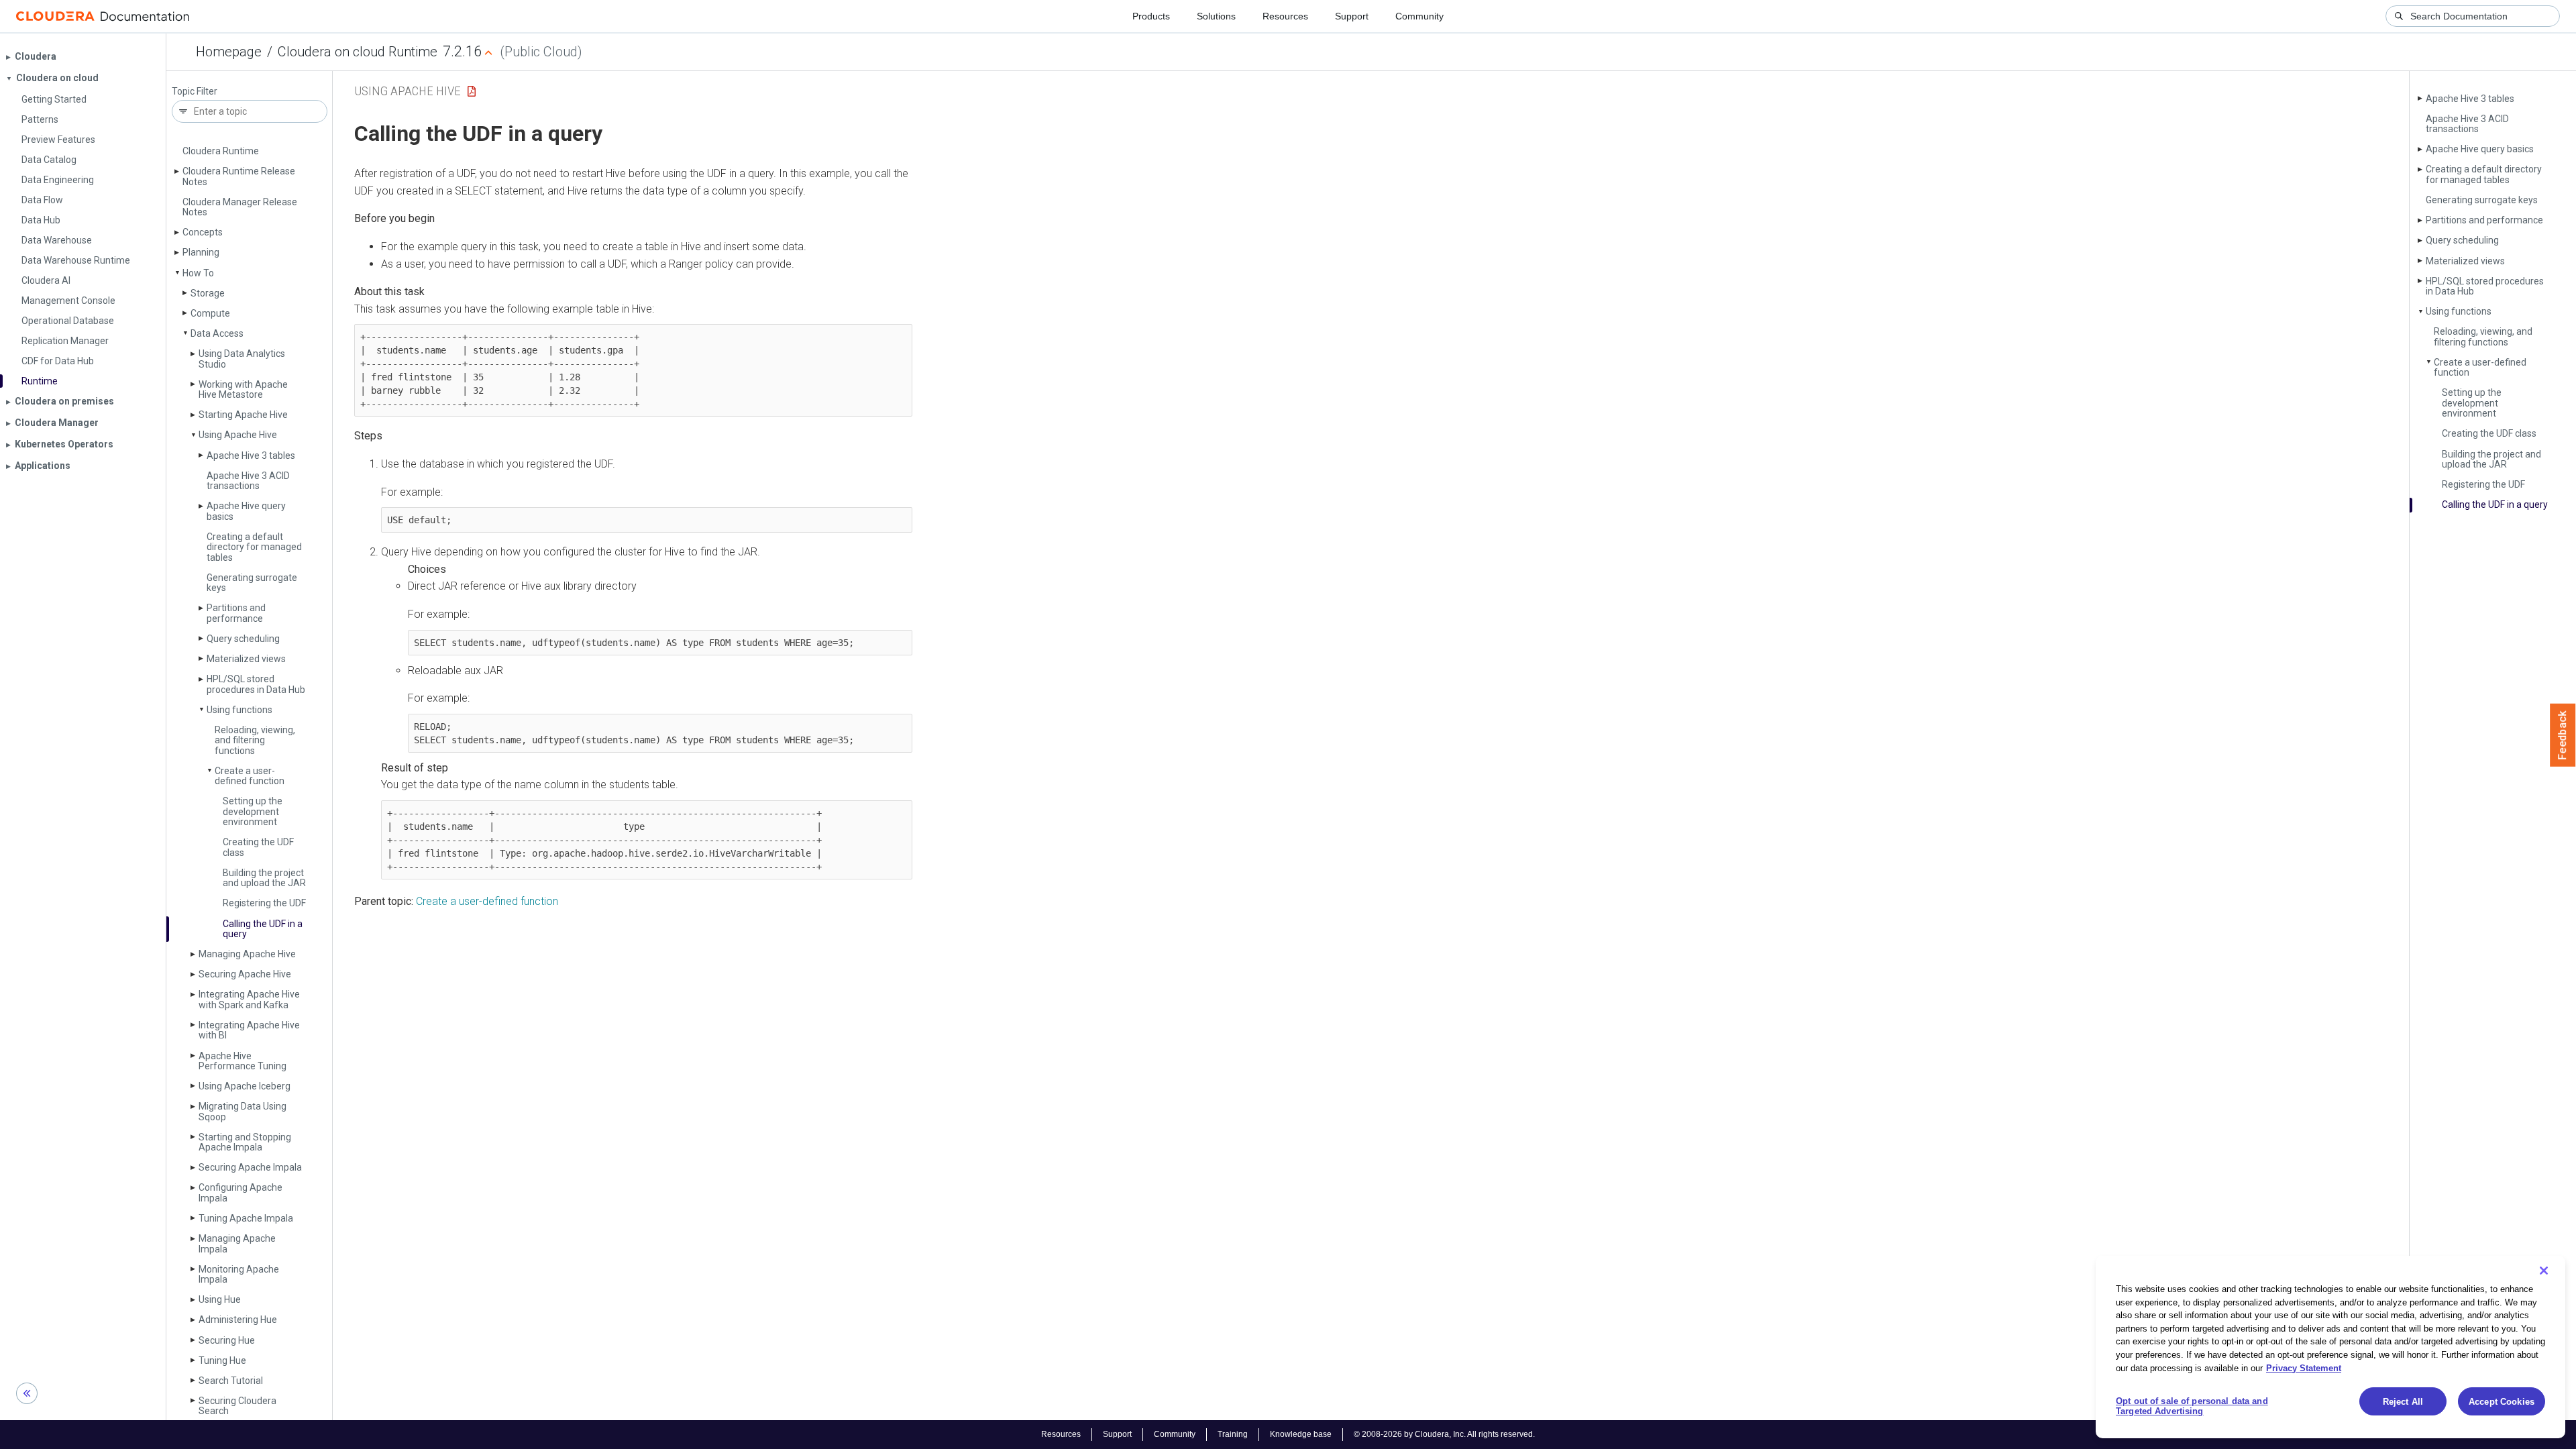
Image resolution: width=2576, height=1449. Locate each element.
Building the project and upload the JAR (264, 878)
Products (1151, 16)
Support (1352, 16)
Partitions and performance (236, 613)
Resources (1285, 16)
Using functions (239, 710)
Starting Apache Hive (243, 415)
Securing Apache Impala (250, 1167)
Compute (210, 313)
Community (1419, 16)
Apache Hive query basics (246, 511)
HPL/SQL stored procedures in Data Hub (256, 684)
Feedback (2563, 735)
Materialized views (246, 659)
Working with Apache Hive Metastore (243, 389)
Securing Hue (227, 1340)
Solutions (1216, 16)
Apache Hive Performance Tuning (243, 1061)
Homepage (229, 52)
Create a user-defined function (250, 776)
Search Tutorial (231, 1381)
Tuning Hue (222, 1360)
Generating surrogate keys (252, 583)
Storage (208, 293)
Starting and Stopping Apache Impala (245, 1142)
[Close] (2544, 1271)
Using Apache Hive (238, 435)
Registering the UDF (264, 903)
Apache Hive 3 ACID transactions (248, 481)
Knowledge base (1301, 1434)
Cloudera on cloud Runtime (358, 52)
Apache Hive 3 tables (251, 455)
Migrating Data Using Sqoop (243, 1111)
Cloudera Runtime (221, 151)
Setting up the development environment (253, 811)
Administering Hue (238, 1320)
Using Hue (220, 1299)
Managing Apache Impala (237, 1243)
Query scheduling (243, 639)
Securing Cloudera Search (237, 1406)
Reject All (2403, 1402)
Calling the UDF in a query (263, 929)
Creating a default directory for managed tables (254, 547)
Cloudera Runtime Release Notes (239, 176)
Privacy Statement (2304, 1367)
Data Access (217, 333)
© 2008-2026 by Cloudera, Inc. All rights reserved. (1444, 1434)
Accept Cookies (2502, 1402)
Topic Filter (195, 92)
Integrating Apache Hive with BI (249, 1030)
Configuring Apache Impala (240, 1192)
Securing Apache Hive (245, 974)
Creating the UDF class (258, 847)
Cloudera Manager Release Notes (240, 207)
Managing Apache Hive (247, 954)
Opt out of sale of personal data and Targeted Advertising (2192, 1406)
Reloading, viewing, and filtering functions (255, 740)
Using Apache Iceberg (245, 1086)
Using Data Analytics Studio (242, 359)
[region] (2330, 1347)
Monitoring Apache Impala (239, 1274)
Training (1233, 1434)
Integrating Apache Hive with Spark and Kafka (249, 999)
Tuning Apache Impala (246, 1218)
